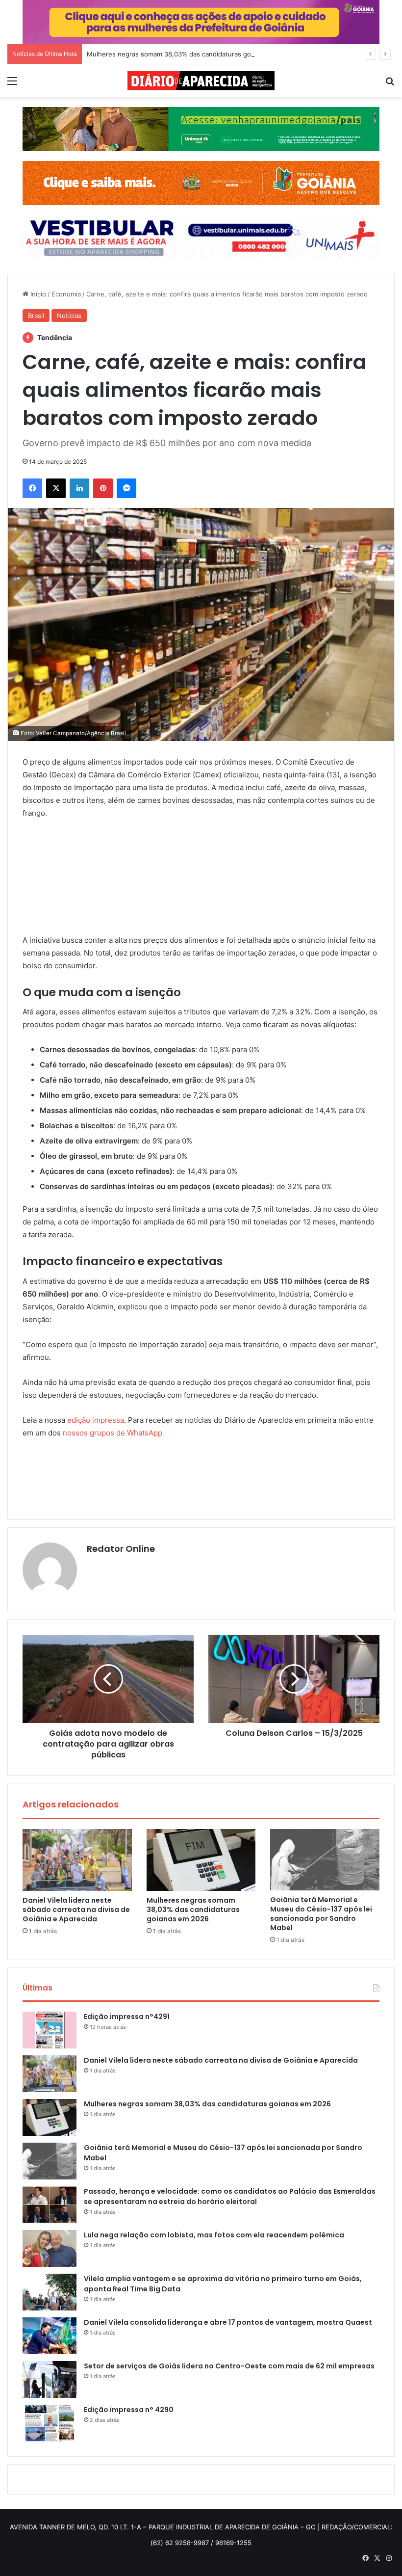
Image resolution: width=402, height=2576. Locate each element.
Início (37, 294)
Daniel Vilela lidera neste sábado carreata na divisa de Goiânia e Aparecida (76, 1910)
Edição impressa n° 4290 (129, 2410)
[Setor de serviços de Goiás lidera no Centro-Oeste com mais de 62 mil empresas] (50, 2379)
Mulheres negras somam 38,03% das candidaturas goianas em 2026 (191, 54)
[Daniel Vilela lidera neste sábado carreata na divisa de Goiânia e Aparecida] (77, 1860)
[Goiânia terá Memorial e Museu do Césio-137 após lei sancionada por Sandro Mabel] (325, 1860)
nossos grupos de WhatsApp (113, 1433)
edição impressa (96, 1420)
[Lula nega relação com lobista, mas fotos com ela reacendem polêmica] (50, 2248)
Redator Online (121, 1549)
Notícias (69, 316)
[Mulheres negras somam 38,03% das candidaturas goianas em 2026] (201, 1860)
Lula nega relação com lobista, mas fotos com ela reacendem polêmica (214, 2235)
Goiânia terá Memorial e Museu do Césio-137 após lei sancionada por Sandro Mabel (321, 1914)
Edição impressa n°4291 (127, 2017)
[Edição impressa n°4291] (50, 2030)
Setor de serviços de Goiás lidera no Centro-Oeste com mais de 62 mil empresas (229, 2366)
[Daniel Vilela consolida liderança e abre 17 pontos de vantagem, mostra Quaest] (50, 2336)
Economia (66, 294)
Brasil (36, 316)
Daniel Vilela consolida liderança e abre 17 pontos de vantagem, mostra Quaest (228, 2322)
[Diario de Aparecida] (201, 81)
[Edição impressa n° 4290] (50, 2423)
